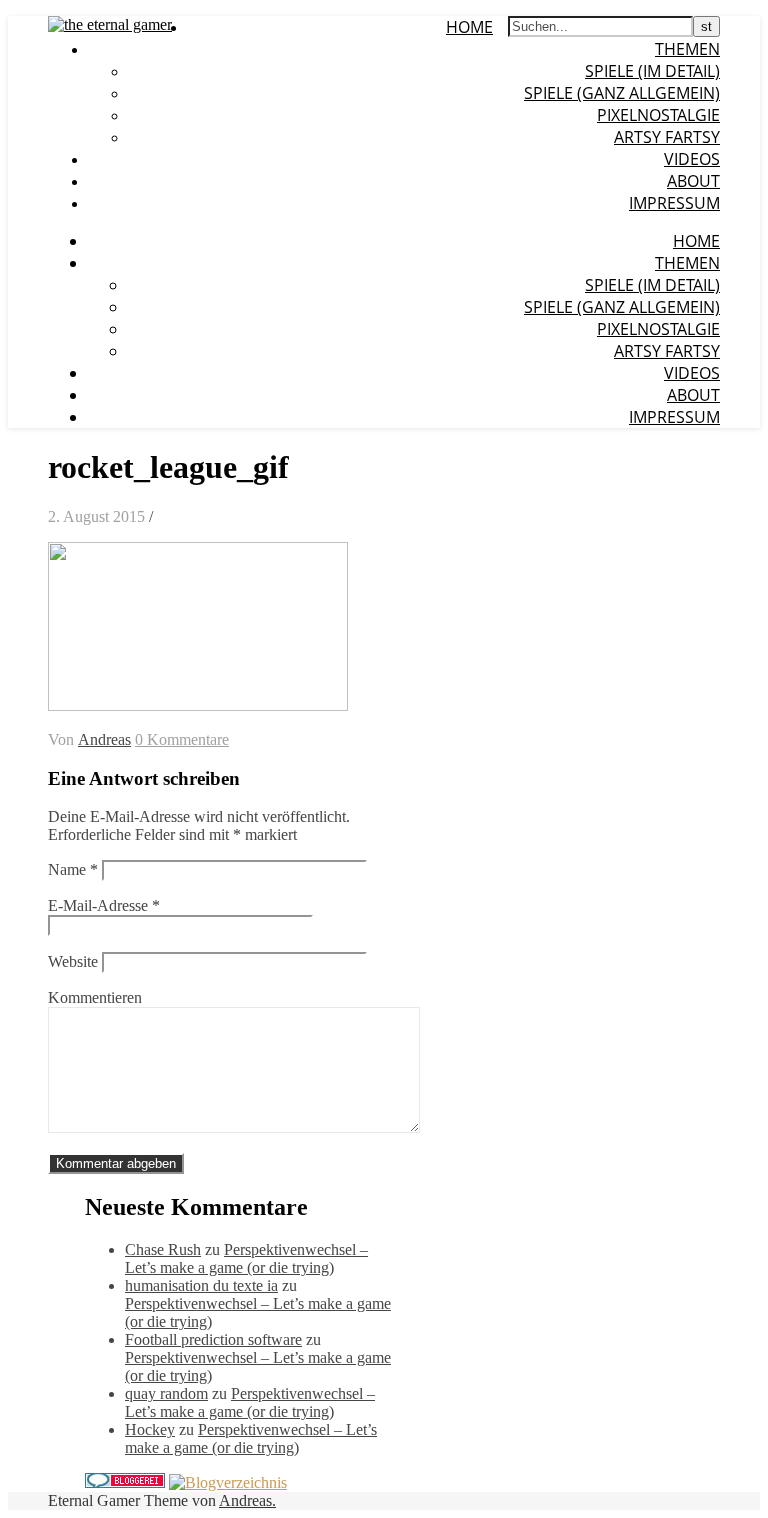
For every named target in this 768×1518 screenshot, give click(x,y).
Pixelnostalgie (658, 115)
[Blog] (228, 1482)
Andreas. (247, 1500)
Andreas (104, 739)
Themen (687, 49)
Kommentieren (95, 997)
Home (469, 27)
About (693, 181)
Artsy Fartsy (667, 137)
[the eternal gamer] (110, 24)
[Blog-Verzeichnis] (125, 1482)
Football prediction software (213, 1339)
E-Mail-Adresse (104, 905)
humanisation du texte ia (201, 1285)
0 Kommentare (182, 739)
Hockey (150, 1429)
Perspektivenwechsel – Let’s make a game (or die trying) (246, 1258)
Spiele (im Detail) (652, 71)
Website (73, 961)
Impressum (674, 203)
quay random (166, 1393)
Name (73, 869)
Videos (692, 159)
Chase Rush (163, 1249)
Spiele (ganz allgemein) (622, 93)
